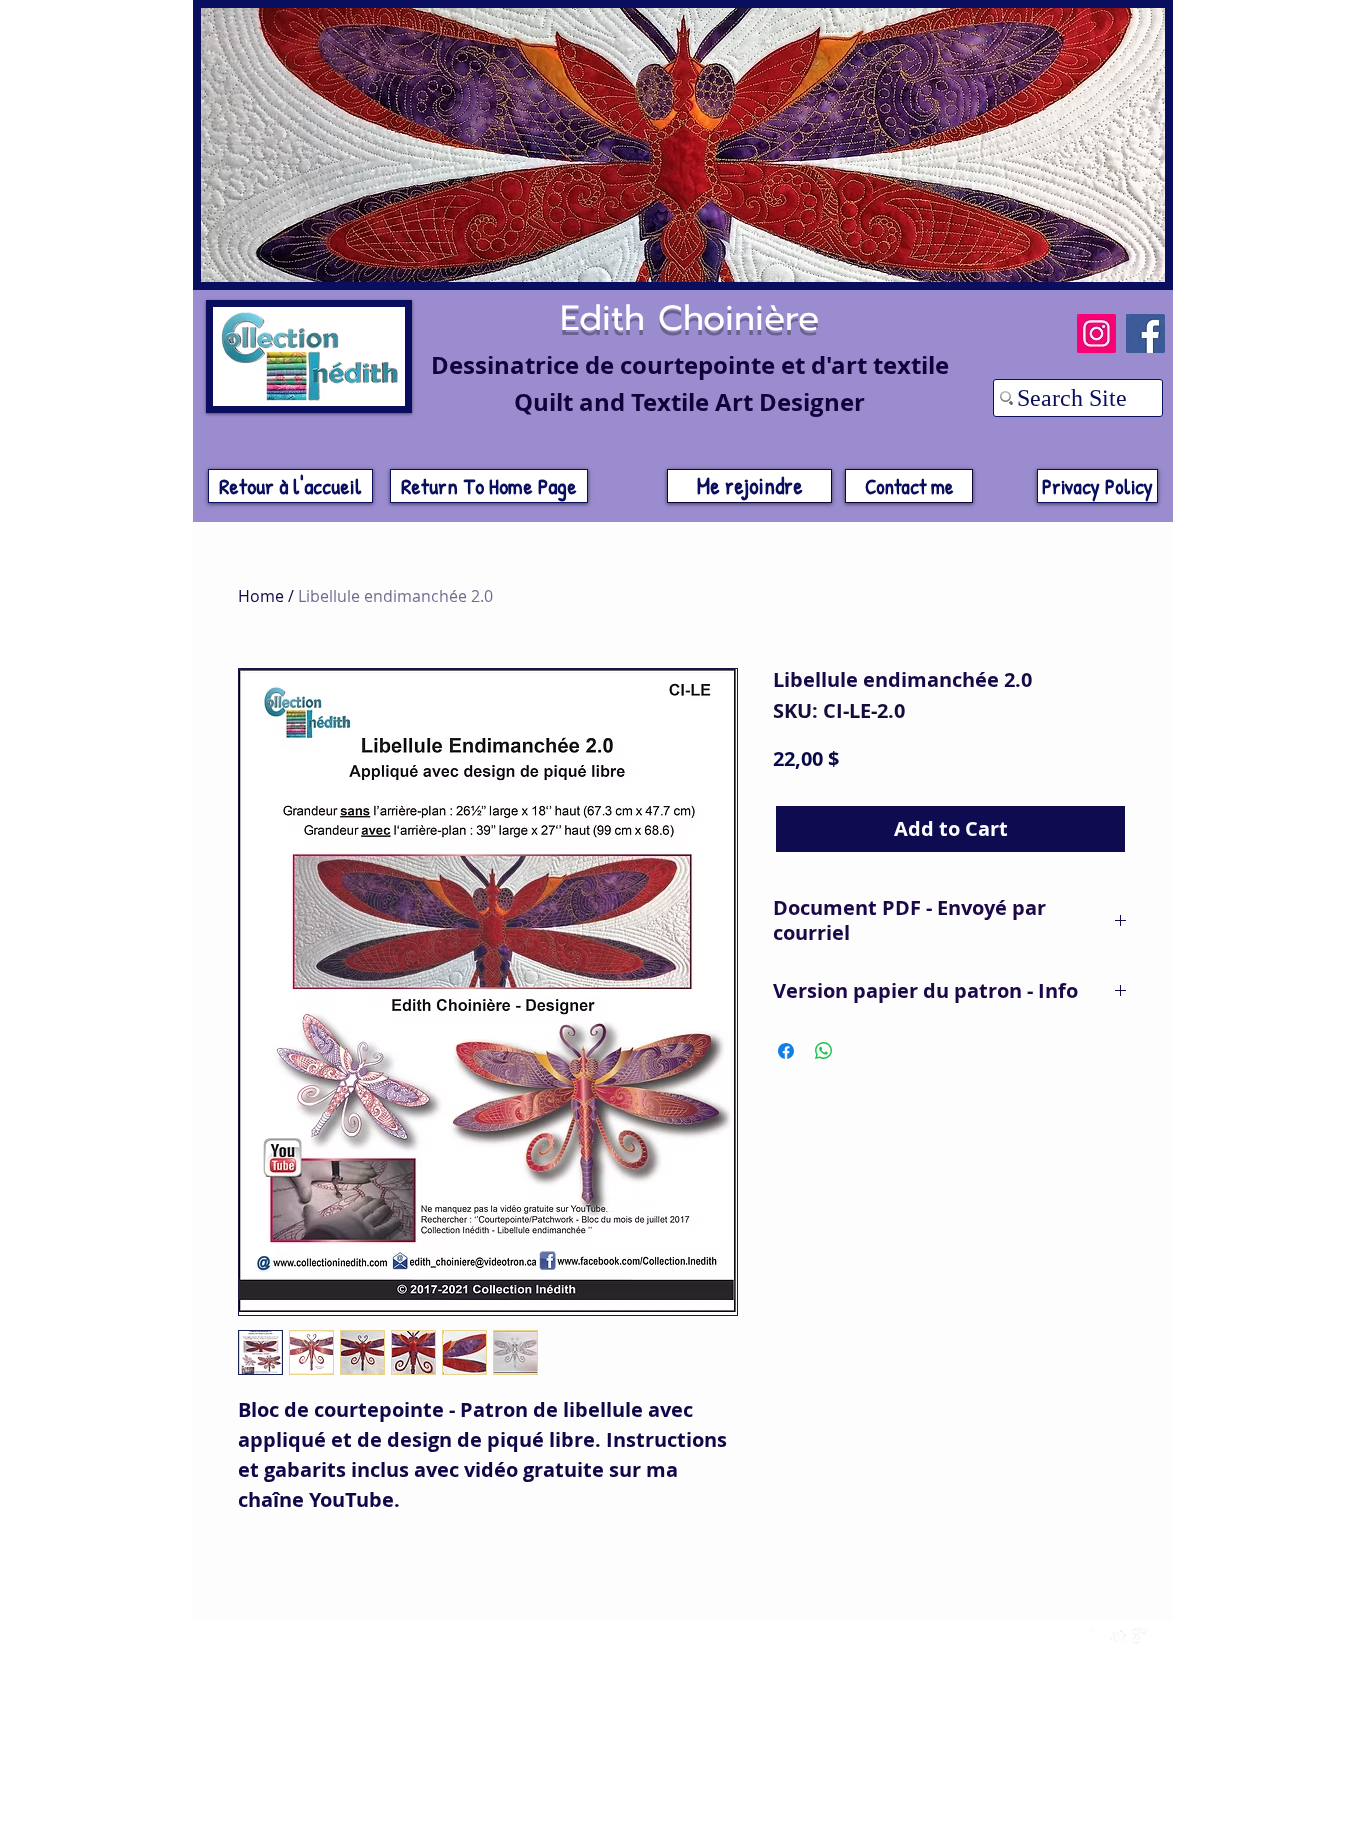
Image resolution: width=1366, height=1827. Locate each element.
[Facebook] (1145, 333)
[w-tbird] (1118, 1636)
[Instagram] (1096, 333)
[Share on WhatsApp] (824, 1051)
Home (261, 596)
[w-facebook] (1097, 1636)
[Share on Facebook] (786, 1051)
